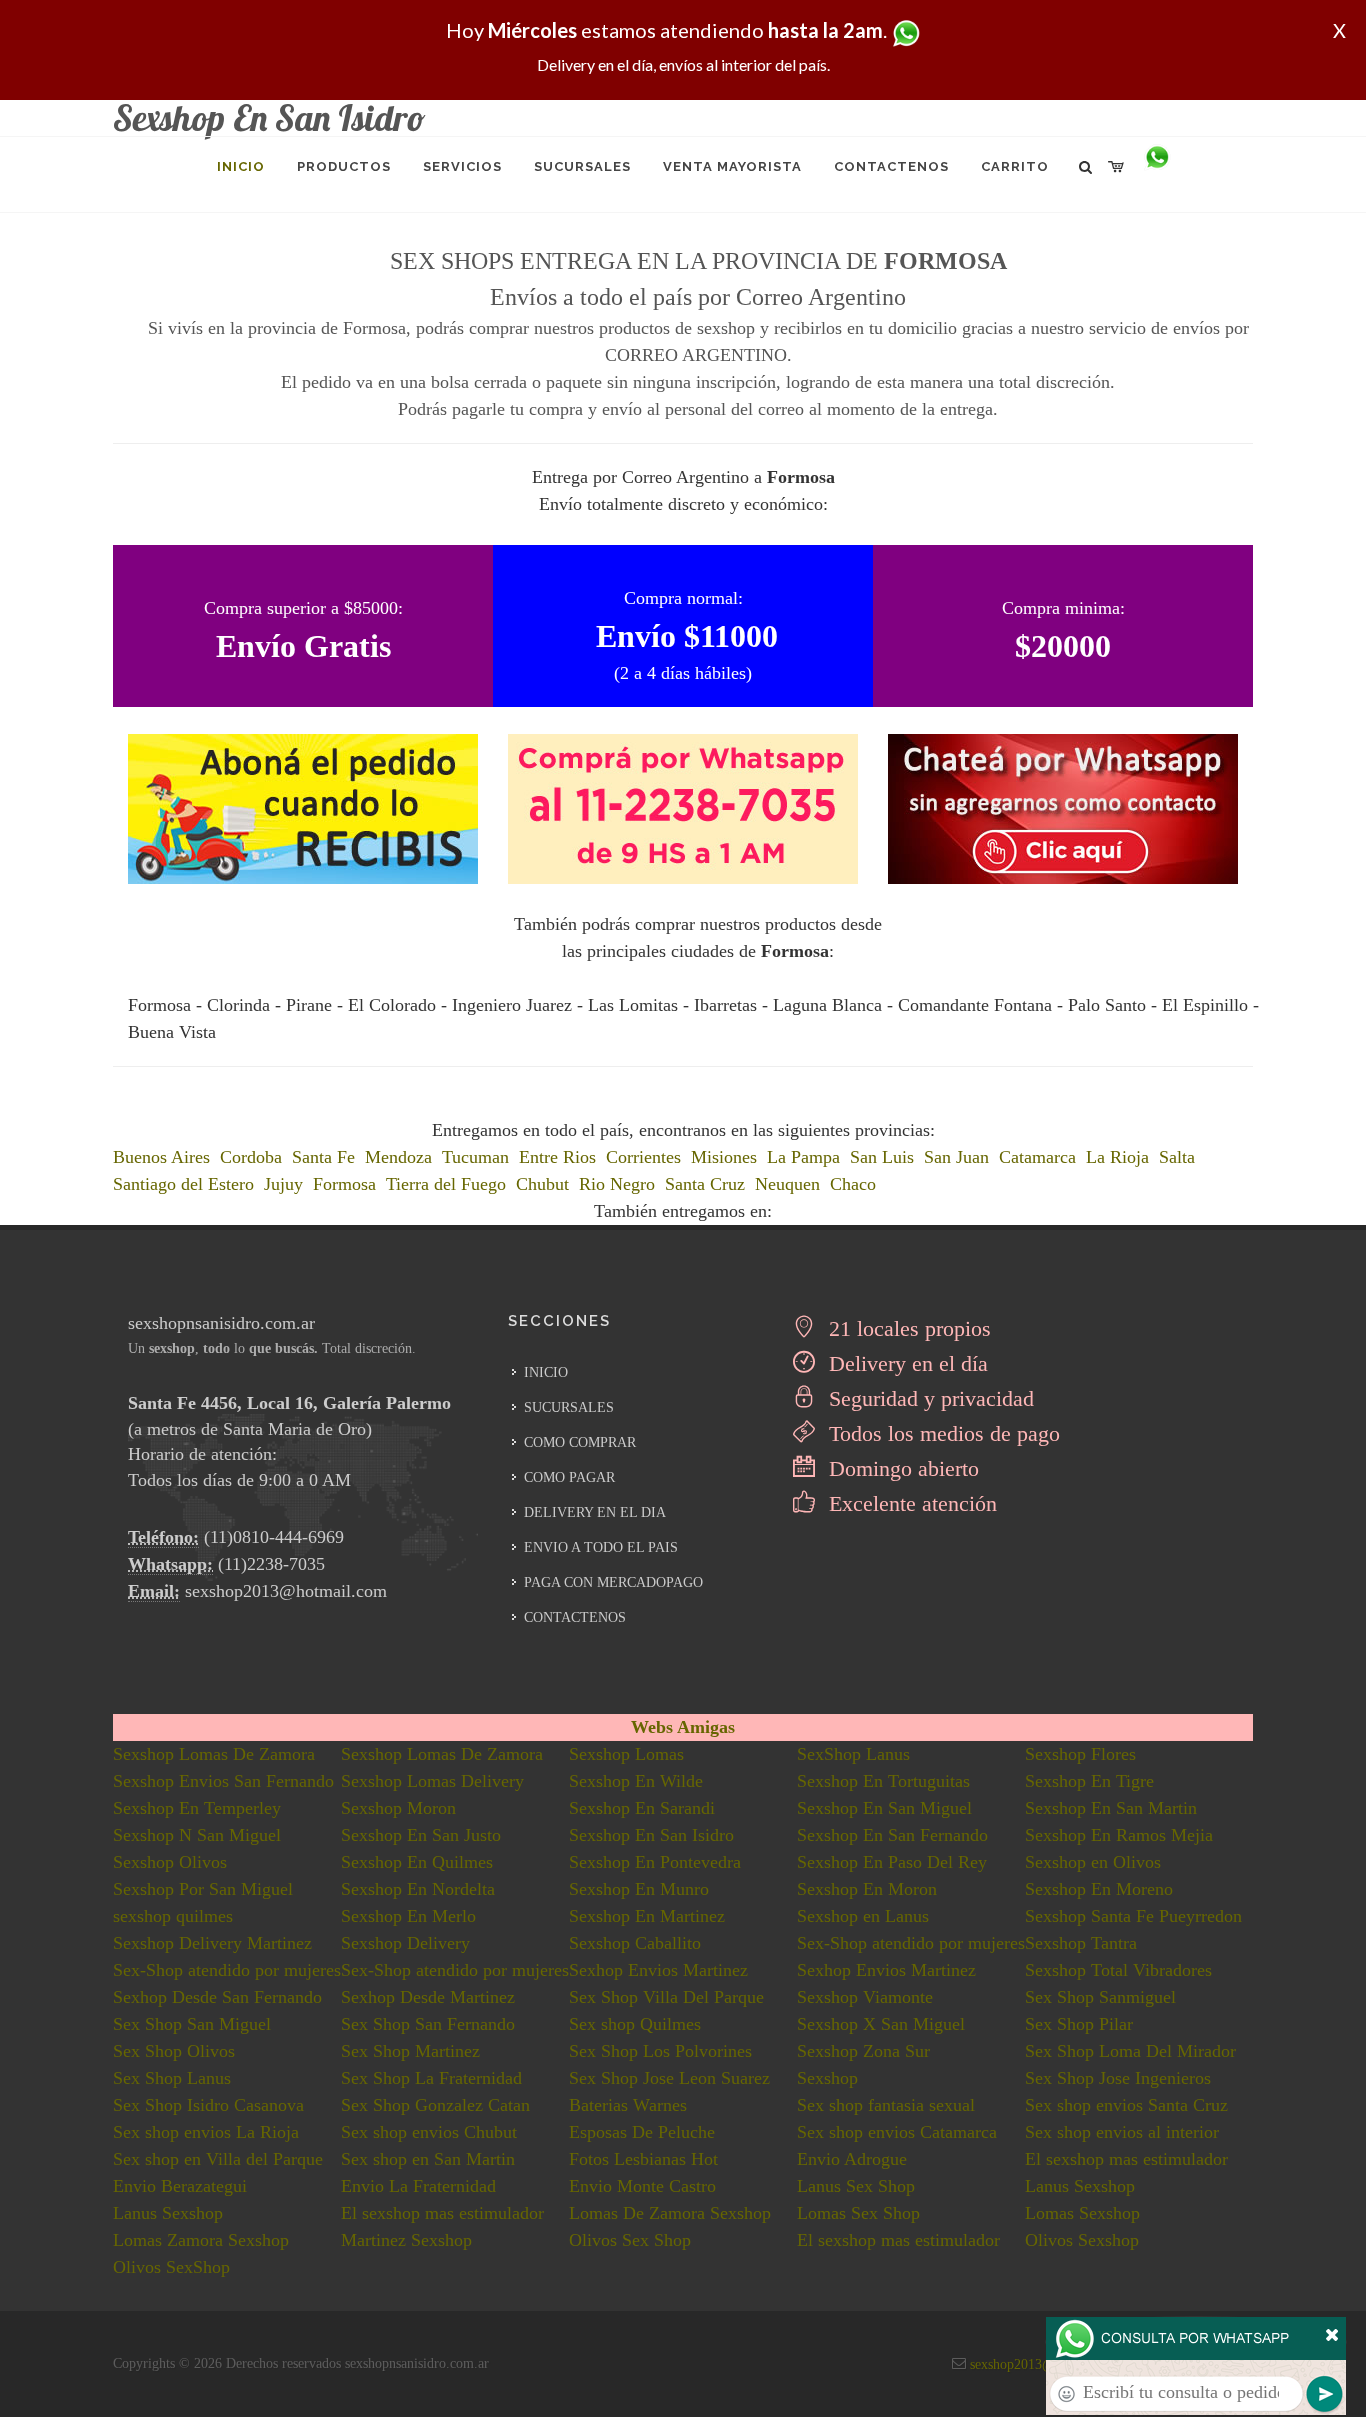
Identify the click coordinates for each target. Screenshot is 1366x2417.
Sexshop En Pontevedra (655, 1862)
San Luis (882, 1157)
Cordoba (251, 1157)
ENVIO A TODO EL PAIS (601, 1547)
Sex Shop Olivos (174, 2051)
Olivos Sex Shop (630, 2240)
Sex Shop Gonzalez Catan (435, 2105)
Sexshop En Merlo (408, 1916)
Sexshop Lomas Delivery (432, 1781)
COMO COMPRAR (580, 1442)
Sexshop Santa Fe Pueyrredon (1133, 1916)
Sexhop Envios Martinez (658, 1970)
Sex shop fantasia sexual (886, 2105)
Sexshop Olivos (170, 1862)
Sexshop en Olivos (1093, 1862)
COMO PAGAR (569, 1477)
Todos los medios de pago (941, 1433)
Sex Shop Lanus (172, 2078)
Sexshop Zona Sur (863, 2051)
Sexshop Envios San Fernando (223, 1781)
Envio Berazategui (180, 2186)
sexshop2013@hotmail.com (286, 1591)
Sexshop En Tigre (1089, 1781)
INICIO (546, 1372)
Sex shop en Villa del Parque (218, 2159)
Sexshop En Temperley (197, 1808)
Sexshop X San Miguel (881, 2024)
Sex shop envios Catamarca (897, 2132)
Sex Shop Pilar (1079, 2024)
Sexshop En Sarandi (642, 1808)
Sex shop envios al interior (1122, 2132)
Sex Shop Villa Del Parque (666, 1997)
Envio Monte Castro (642, 2186)
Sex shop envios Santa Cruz (1126, 2105)
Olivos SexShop (171, 2267)
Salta (1177, 1157)
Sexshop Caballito (635, 1943)
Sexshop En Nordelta (418, 1889)
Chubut (542, 1184)
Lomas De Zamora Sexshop (670, 2213)
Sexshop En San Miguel (884, 1808)
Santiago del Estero (183, 1184)
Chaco (853, 1184)
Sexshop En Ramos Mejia (1119, 1835)
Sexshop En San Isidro (651, 1835)
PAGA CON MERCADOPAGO (613, 1582)
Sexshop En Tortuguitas (883, 1781)
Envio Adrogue (852, 2159)
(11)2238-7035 (271, 1564)
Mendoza (398, 1157)
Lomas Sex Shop (858, 2213)
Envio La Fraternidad (418, 2186)
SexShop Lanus (853, 1754)
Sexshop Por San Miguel (203, 1889)
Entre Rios (557, 1157)
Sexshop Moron (398, 1808)
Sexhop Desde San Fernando (217, 1997)
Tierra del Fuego (446, 1184)
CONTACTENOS (575, 1617)
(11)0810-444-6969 (274, 1537)
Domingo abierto (901, 1468)
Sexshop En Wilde (636, 1781)
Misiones (724, 1157)
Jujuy (283, 1184)
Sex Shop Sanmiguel (1100, 1997)
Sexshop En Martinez (647, 1916)
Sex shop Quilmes (635, 2024)
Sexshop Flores (1080, 1754)
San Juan (956, 1157)
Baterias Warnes (628, 2105)
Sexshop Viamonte (865, 1997)
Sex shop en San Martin (428, 2159)
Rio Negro (617, 1184)
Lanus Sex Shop (856, 2186)
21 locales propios (907, 1328)
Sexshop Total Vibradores (1118, 1970)
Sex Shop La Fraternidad (431, 2078)
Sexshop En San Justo (421, 1835)
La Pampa (803, 1157)
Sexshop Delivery (405, 1943)
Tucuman (475, 1157)
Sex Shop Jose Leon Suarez (669, 2078)
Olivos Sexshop (1082, 2240)
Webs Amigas (683, 1727)
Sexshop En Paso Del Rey (892, 1862)
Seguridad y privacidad (928, 1398)
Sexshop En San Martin (1111, 1808)
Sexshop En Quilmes (417, 1862)
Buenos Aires (161, 1157)
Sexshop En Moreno (1099, 1889)
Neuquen (787, 1184)
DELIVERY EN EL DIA (595, 1512)
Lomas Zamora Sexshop (201, 2240)
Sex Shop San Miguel (192, 2024)
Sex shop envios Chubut (429, 2132)
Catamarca (1037, 1157)
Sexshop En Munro (639, 1889)
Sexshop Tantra (1081, 1943)
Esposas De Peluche (642, 2132)
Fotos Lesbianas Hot (643, 2159)
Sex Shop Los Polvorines (660, 2051)
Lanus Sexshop (1080, 2186)
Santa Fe (323, 1157)
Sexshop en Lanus (863, 1916)
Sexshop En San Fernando (892, 1835)
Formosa (344, 1184)
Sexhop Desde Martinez (428, 1997)
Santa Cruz (705, 1184)
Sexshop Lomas (626, 1754)
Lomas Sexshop (1082, 2213)
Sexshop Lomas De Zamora (214, 1754)
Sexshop (827, 2078)
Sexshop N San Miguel (197, 1835)
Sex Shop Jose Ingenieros (1118, 2078)
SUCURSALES (569, 1407)
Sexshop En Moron (867, 1889)
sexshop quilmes (173, 1916)
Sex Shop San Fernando (428, 2024)
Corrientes (643, 1157)
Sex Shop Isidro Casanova (208, 2105)
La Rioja (1117, 1157)
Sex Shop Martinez (410, 2051)
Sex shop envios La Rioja (206, 2132)
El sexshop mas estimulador (1126, 2159)
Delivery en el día (905, 1363)
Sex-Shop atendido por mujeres (911, 1943)
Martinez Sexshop (406, 2240)
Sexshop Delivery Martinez (212, 1943)
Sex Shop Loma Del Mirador (1130, 2051)
